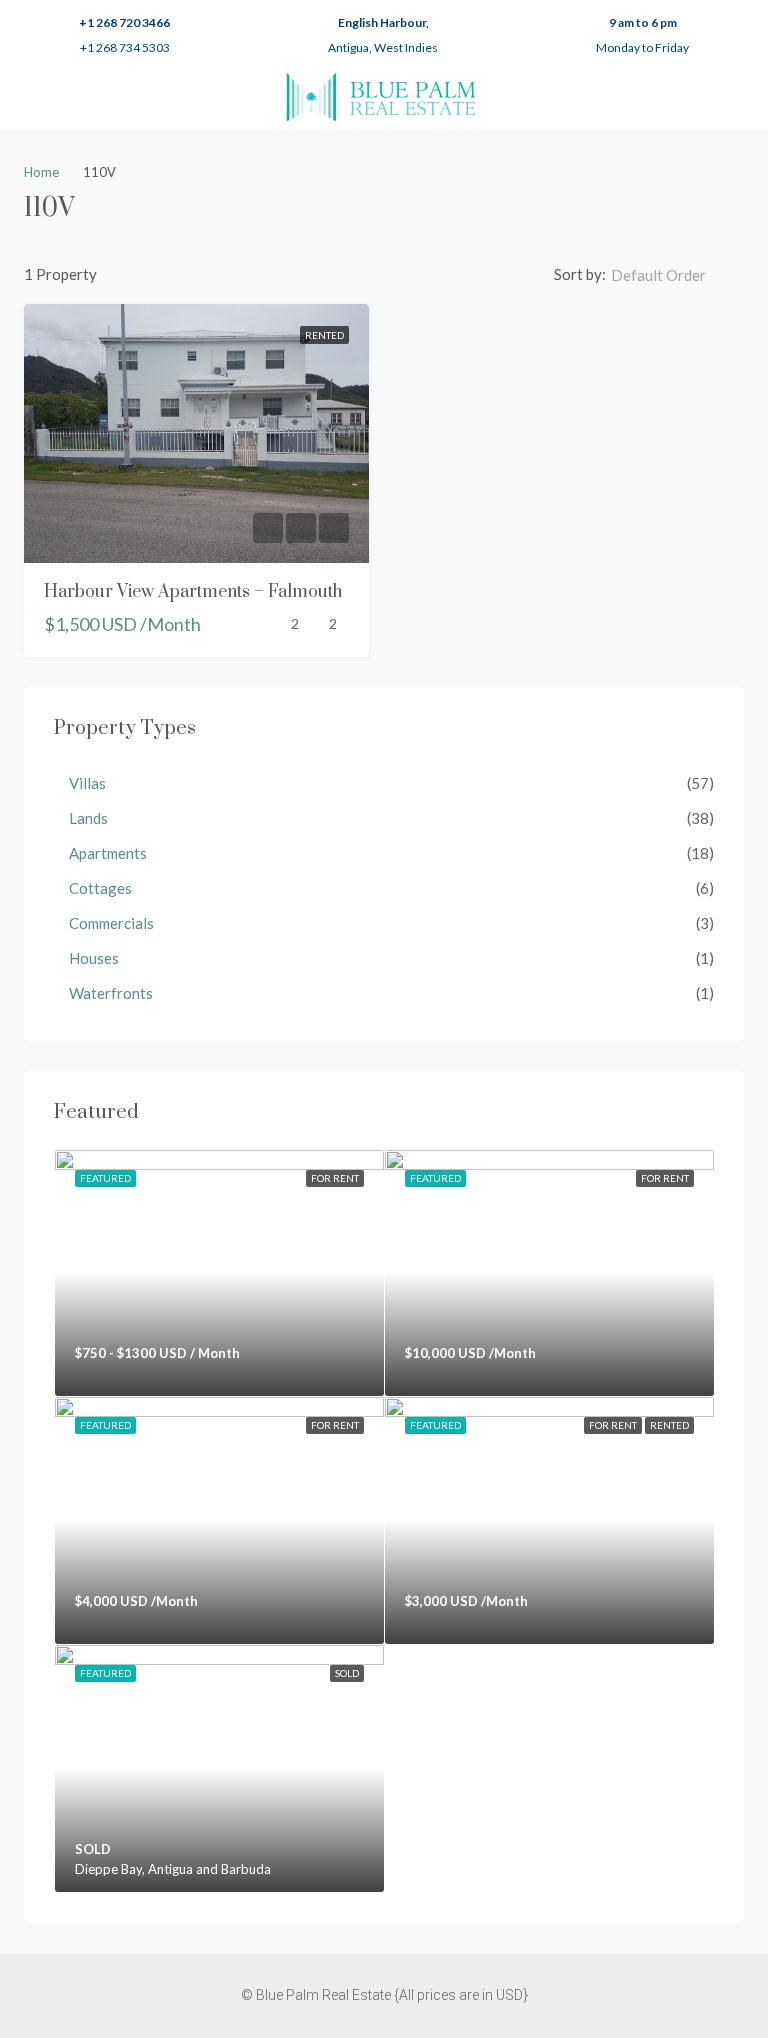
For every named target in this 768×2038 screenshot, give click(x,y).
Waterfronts (111, 993)
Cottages (100, 888)
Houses (94, 958)
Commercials (111, 923)
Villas (87, 783)
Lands (88, 818)
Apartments (108, 853)
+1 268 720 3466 (124, 22)
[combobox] (675, 275)
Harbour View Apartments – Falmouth (193, 592)
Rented (324, 335)
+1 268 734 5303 (125, 47)
